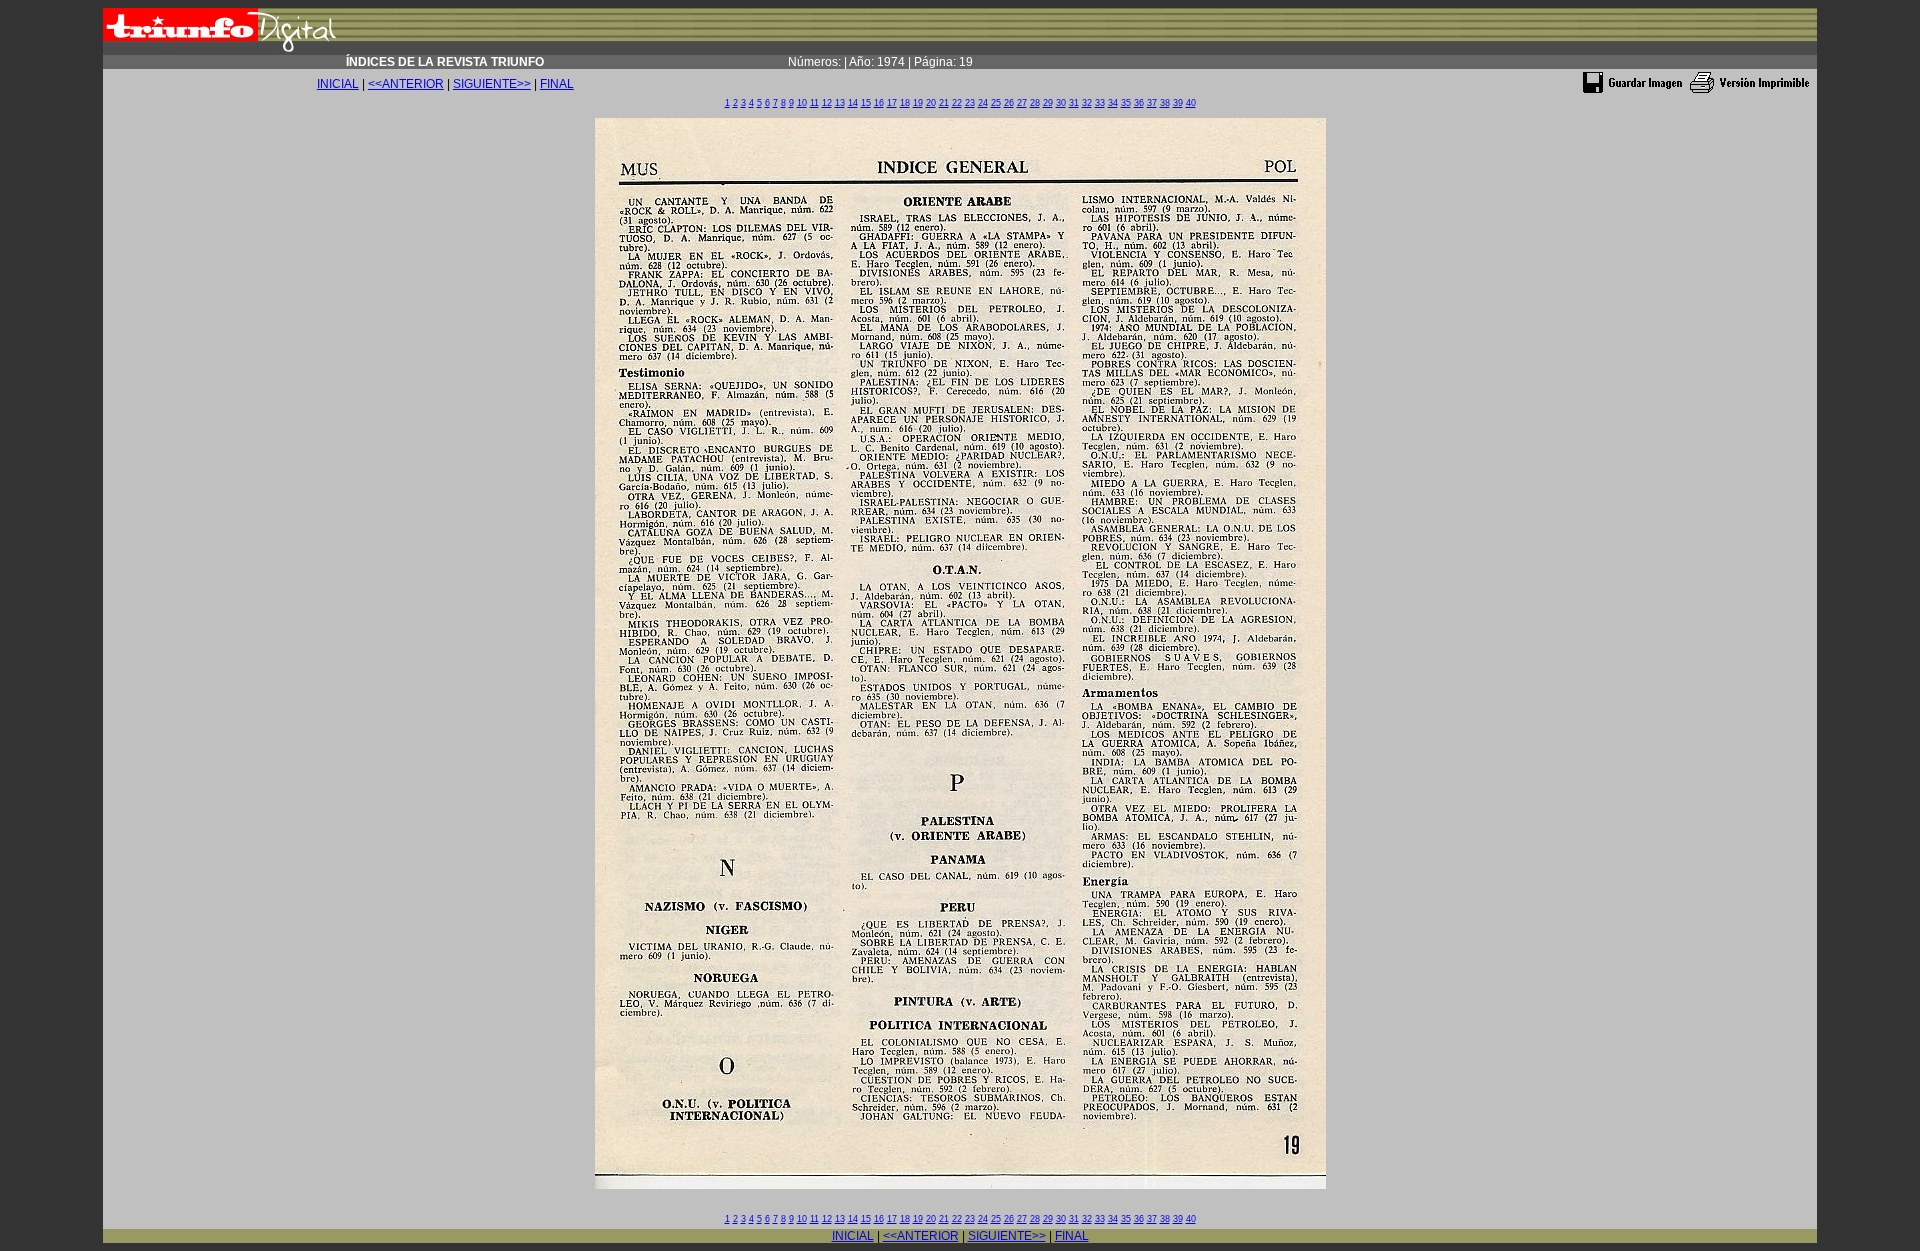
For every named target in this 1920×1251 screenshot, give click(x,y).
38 (1165, 103)
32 (1087, 103)
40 (1191, 103)
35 (1126, 103)
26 (1009, 103)
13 (840, 103)
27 (1022, 103)
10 (802, 103)
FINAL (557, 84)
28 (1035, 103)
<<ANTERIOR (406, 84)
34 (1113, 103)
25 (996, 103)
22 (957, 103)
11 (814, 103)
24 (983, 103)
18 (905, 103)
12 (827, 103)
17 (892, 103)
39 (1178, 103)
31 (1074, 103)
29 (1048, 103)
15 (866, 103)
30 (1061, 103)
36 (1139, 103)
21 (944, 103)
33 (1100, 103)
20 (931, 103)
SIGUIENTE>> (492, 84)
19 (918, 103)
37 (1152, 103)
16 (879, 103)
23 (970, 103)
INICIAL (338, 84)
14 (853, 103)
